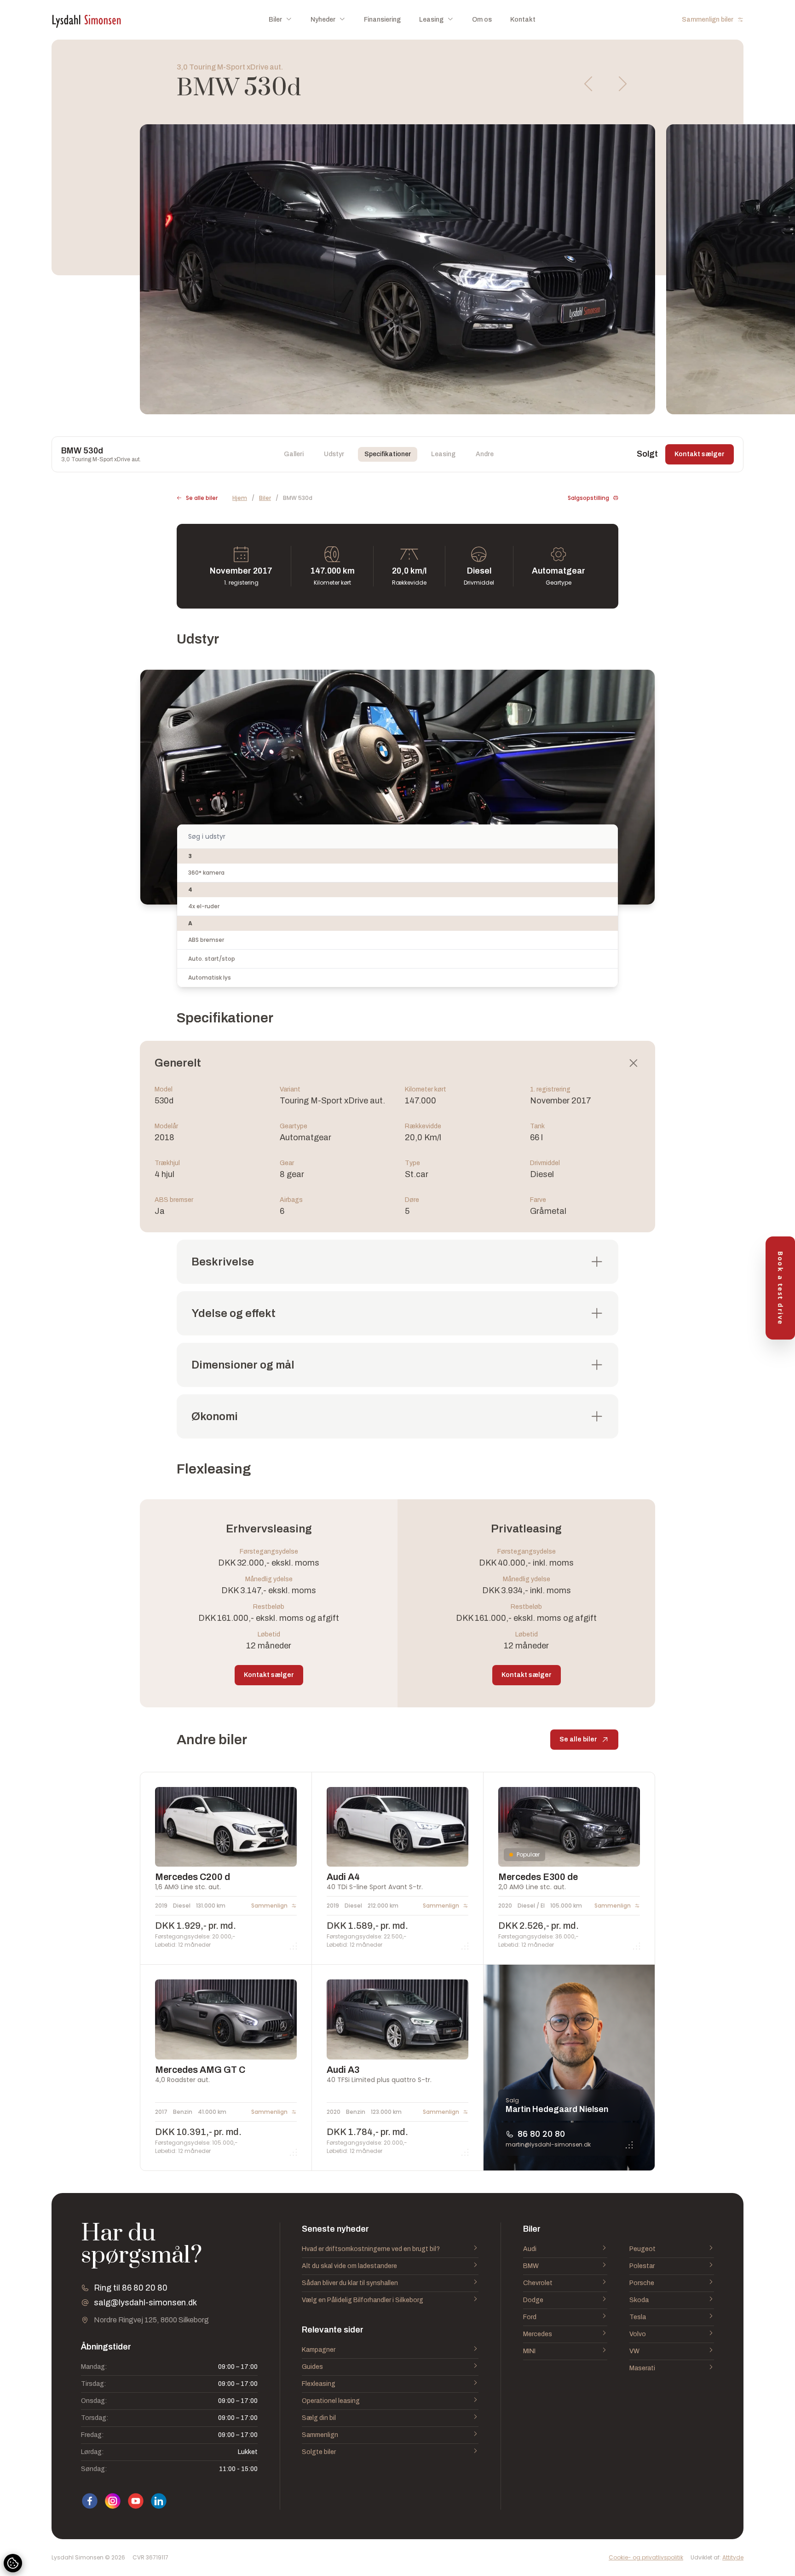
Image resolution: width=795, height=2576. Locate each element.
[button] (589, 84)
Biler (265, 498)
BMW (531, 2266)
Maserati (642, 2368)
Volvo (638, 2334)
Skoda (639, 2300)
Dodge (533, 2300)
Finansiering (382, 20)
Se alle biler (202, 498)
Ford (530, 2317)
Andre (485, 454)
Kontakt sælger (700, 454)
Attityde (733, 2557)
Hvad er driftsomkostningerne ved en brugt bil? (371, 2249)
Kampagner (319, 2350)
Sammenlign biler (708, 20)
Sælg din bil (319, 2418)
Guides (312, 2367)
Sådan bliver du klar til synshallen (350, 2283)
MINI (529, 2351)
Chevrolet (538, 2283)
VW (634, 2351)
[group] (397, 269)
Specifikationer (388, 454)
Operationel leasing (331, 2401)
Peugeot (642, 2249)
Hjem (240, 498)
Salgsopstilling (588, 498)
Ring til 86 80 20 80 (131, 2288)
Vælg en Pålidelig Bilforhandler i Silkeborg (363, 2300)
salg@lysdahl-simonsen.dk (145, 2303)
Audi (530, 2249)
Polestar (642, 2266)
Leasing (443, 454)
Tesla (638, 2317)
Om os (482, 20)
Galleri (294, 454)
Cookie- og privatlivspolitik (646, 2558)
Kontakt (523, 20)
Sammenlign (320, 2435)
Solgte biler (319, 2452)
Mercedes (538, 2334)
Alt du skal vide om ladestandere (349, 2266)
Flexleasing (319, 2384)
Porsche (642, 2283)
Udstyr (334, 454)
